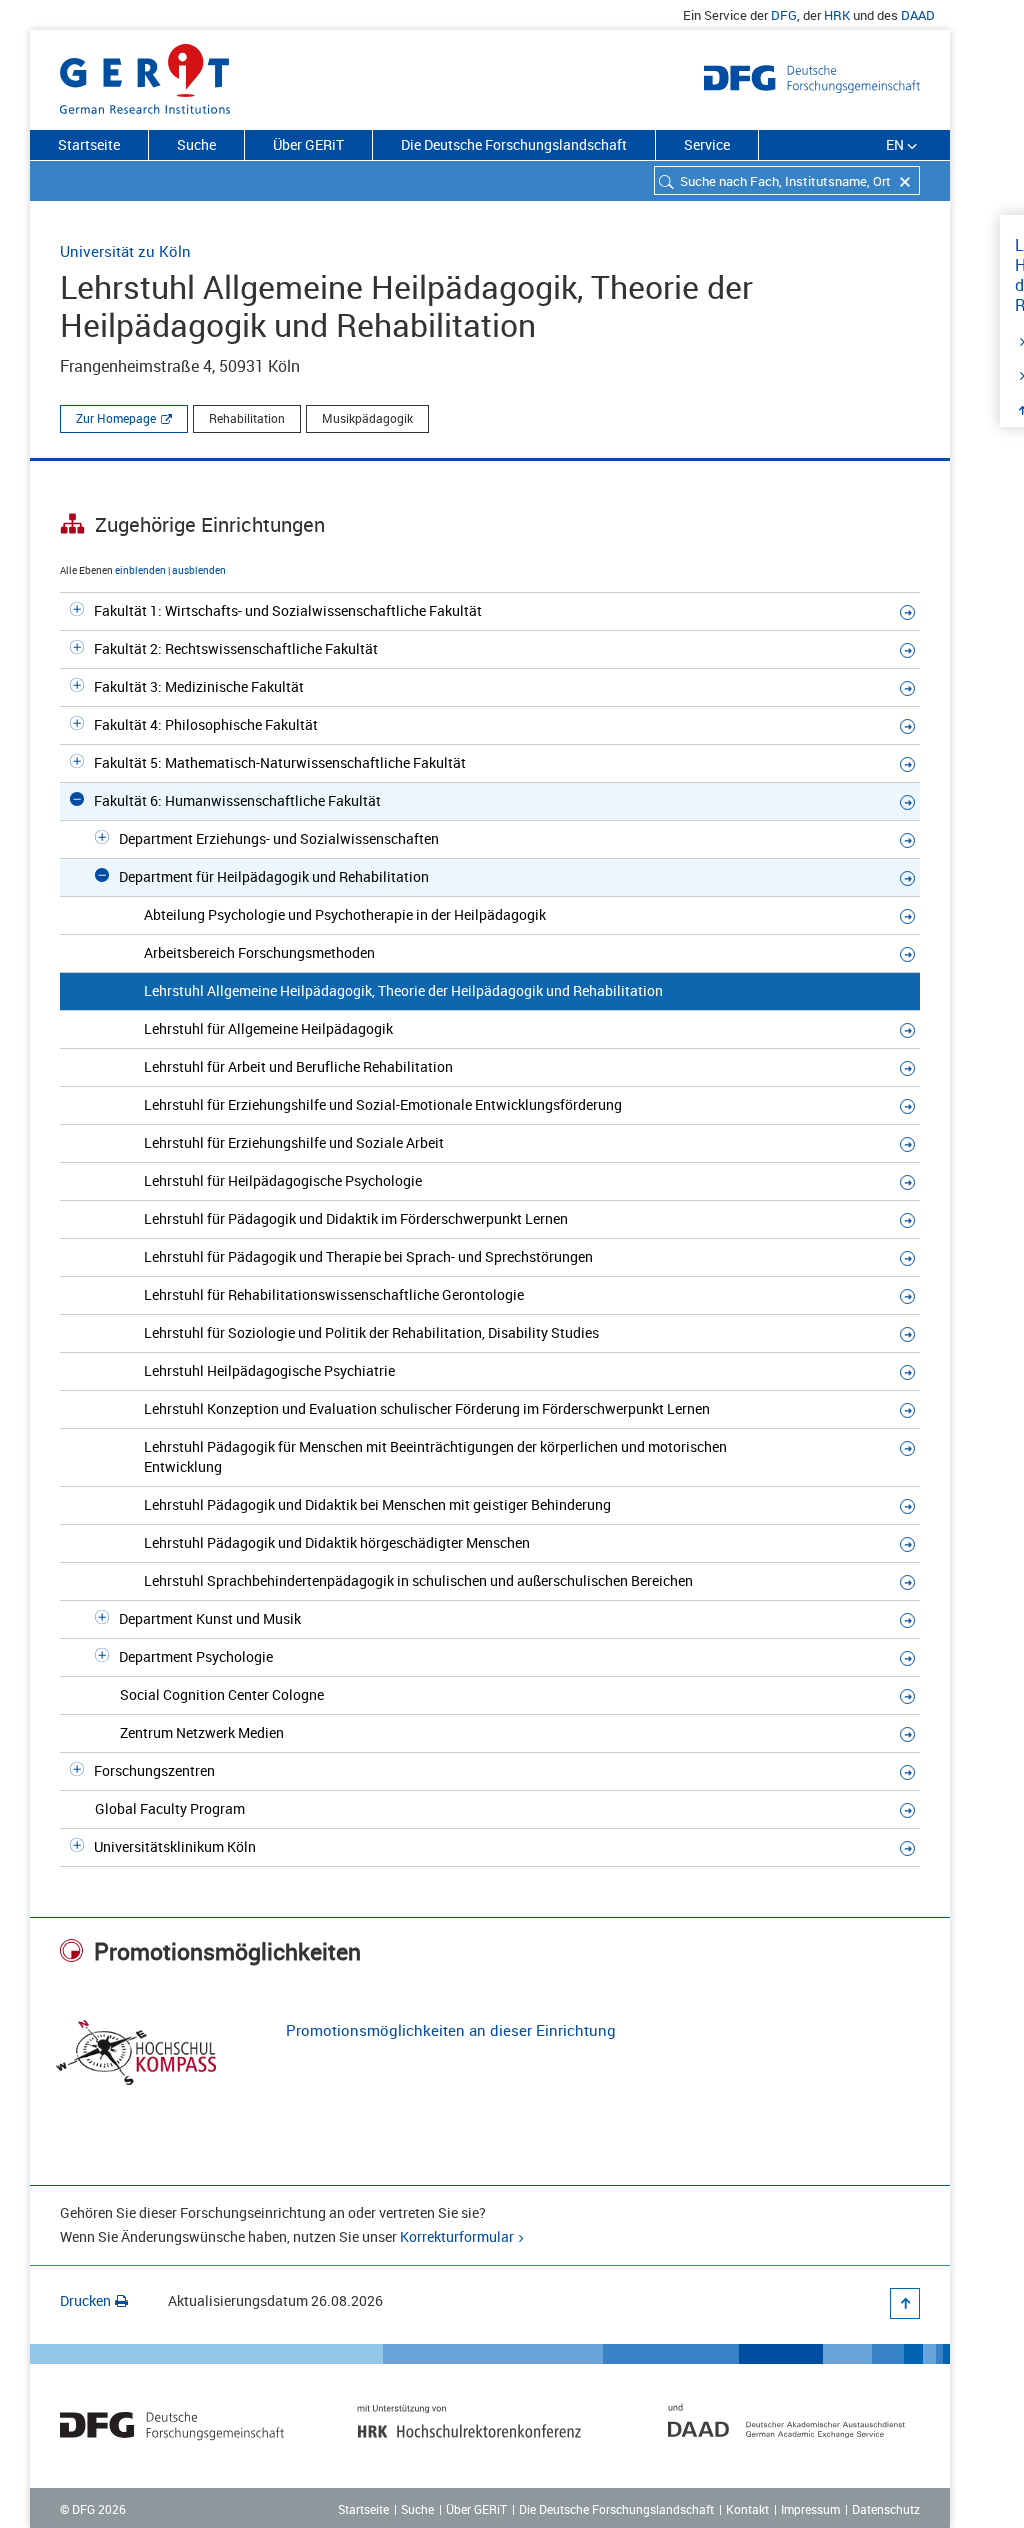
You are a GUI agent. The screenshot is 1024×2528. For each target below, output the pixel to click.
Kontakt (747, 2509)
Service (707, 144)
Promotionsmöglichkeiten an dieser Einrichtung (451, 2030)
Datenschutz (886, 2509)
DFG (784, 15)
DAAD (918, 15)
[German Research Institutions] (145, 75)
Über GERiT (308, 144)
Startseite (89, 144)
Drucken (85, 2300)
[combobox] (787, 180)
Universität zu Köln (125, 251)
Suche (196, 144)
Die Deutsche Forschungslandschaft (514, 144)
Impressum (810, 2509)
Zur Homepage (116, 418)
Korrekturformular (457, 2236)
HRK (837, 15)
